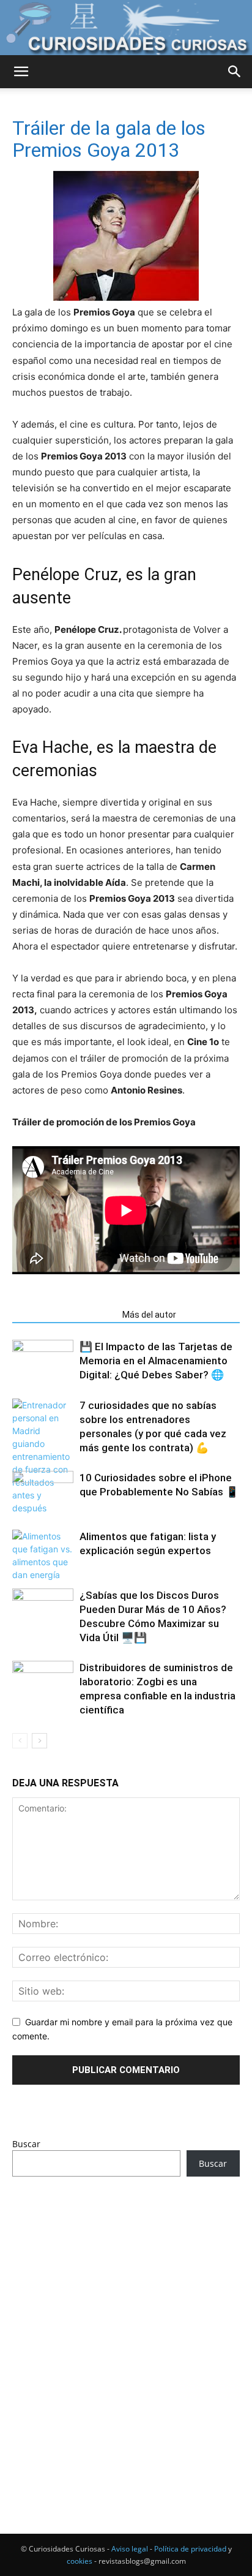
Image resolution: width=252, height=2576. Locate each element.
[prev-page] (20, 1741)
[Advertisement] (126, 2332)
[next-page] (39, 1741)
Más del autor (149, 1315)
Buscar (26, 2144)
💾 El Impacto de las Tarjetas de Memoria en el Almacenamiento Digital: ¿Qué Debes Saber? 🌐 (156, 1361)
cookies (80, 2561)
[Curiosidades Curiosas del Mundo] (126, 28)
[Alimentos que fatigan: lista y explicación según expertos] (43, 1555)
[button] (21, 72)
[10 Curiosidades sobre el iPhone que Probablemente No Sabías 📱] (43, 1492)
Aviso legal (130, 2549)
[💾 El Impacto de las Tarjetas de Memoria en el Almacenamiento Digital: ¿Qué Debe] (43, 1361)
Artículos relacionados (64, 1315)
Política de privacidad (190, 2549)
